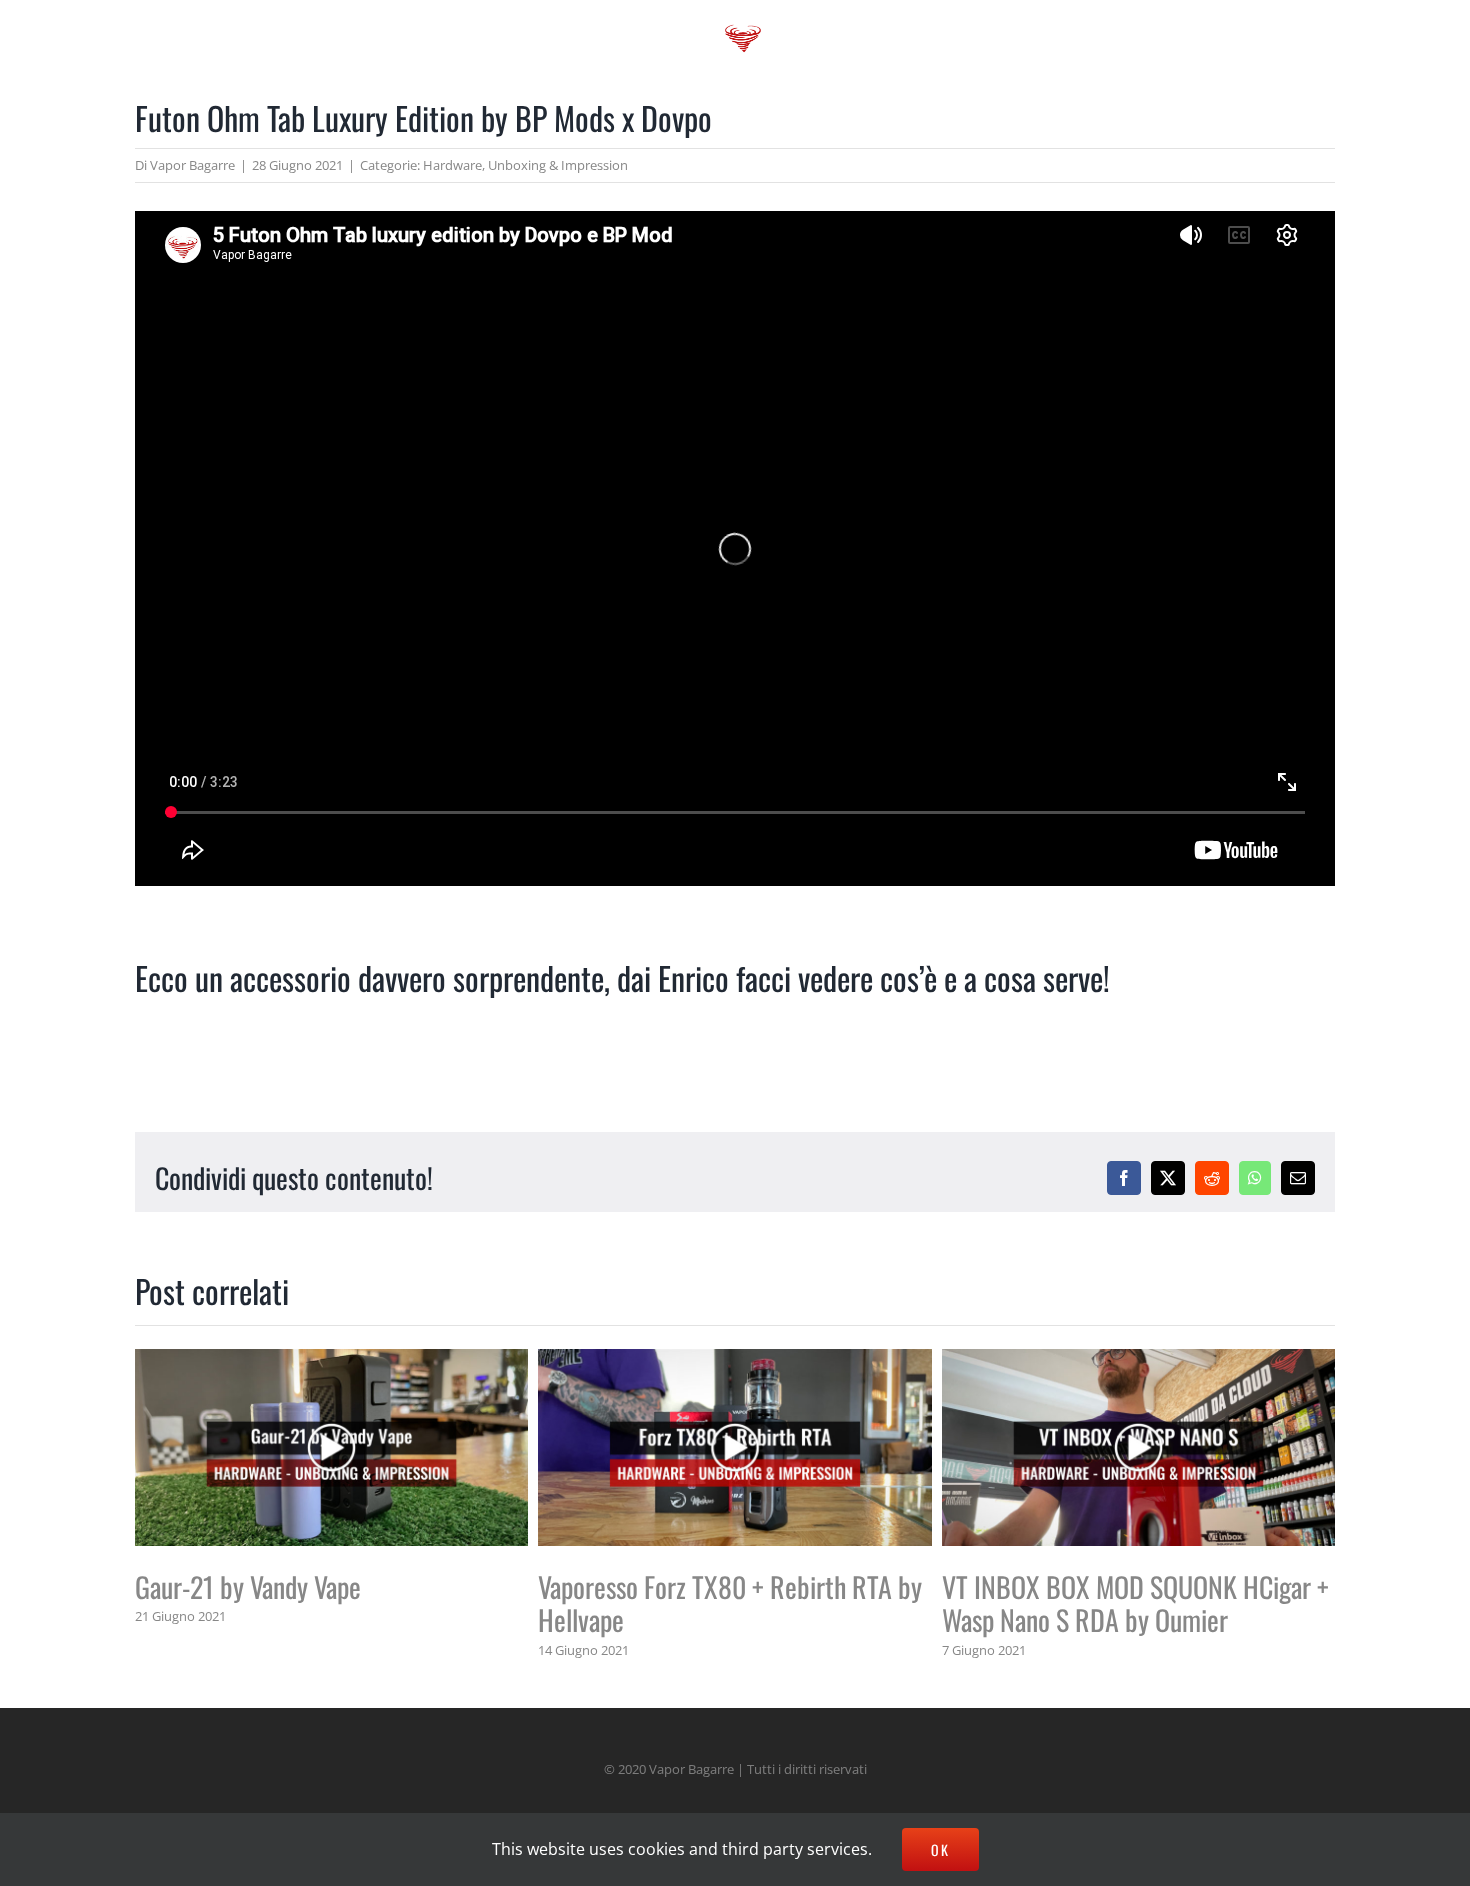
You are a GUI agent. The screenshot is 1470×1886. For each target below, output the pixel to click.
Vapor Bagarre (192, 165)
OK (940, 1849)
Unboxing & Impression (558, 165)
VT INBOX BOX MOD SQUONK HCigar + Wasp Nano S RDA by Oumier (1135, 1603)
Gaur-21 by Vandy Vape (248, 1586)
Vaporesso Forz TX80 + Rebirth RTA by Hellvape (730, 1603)
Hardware (452, 165)
